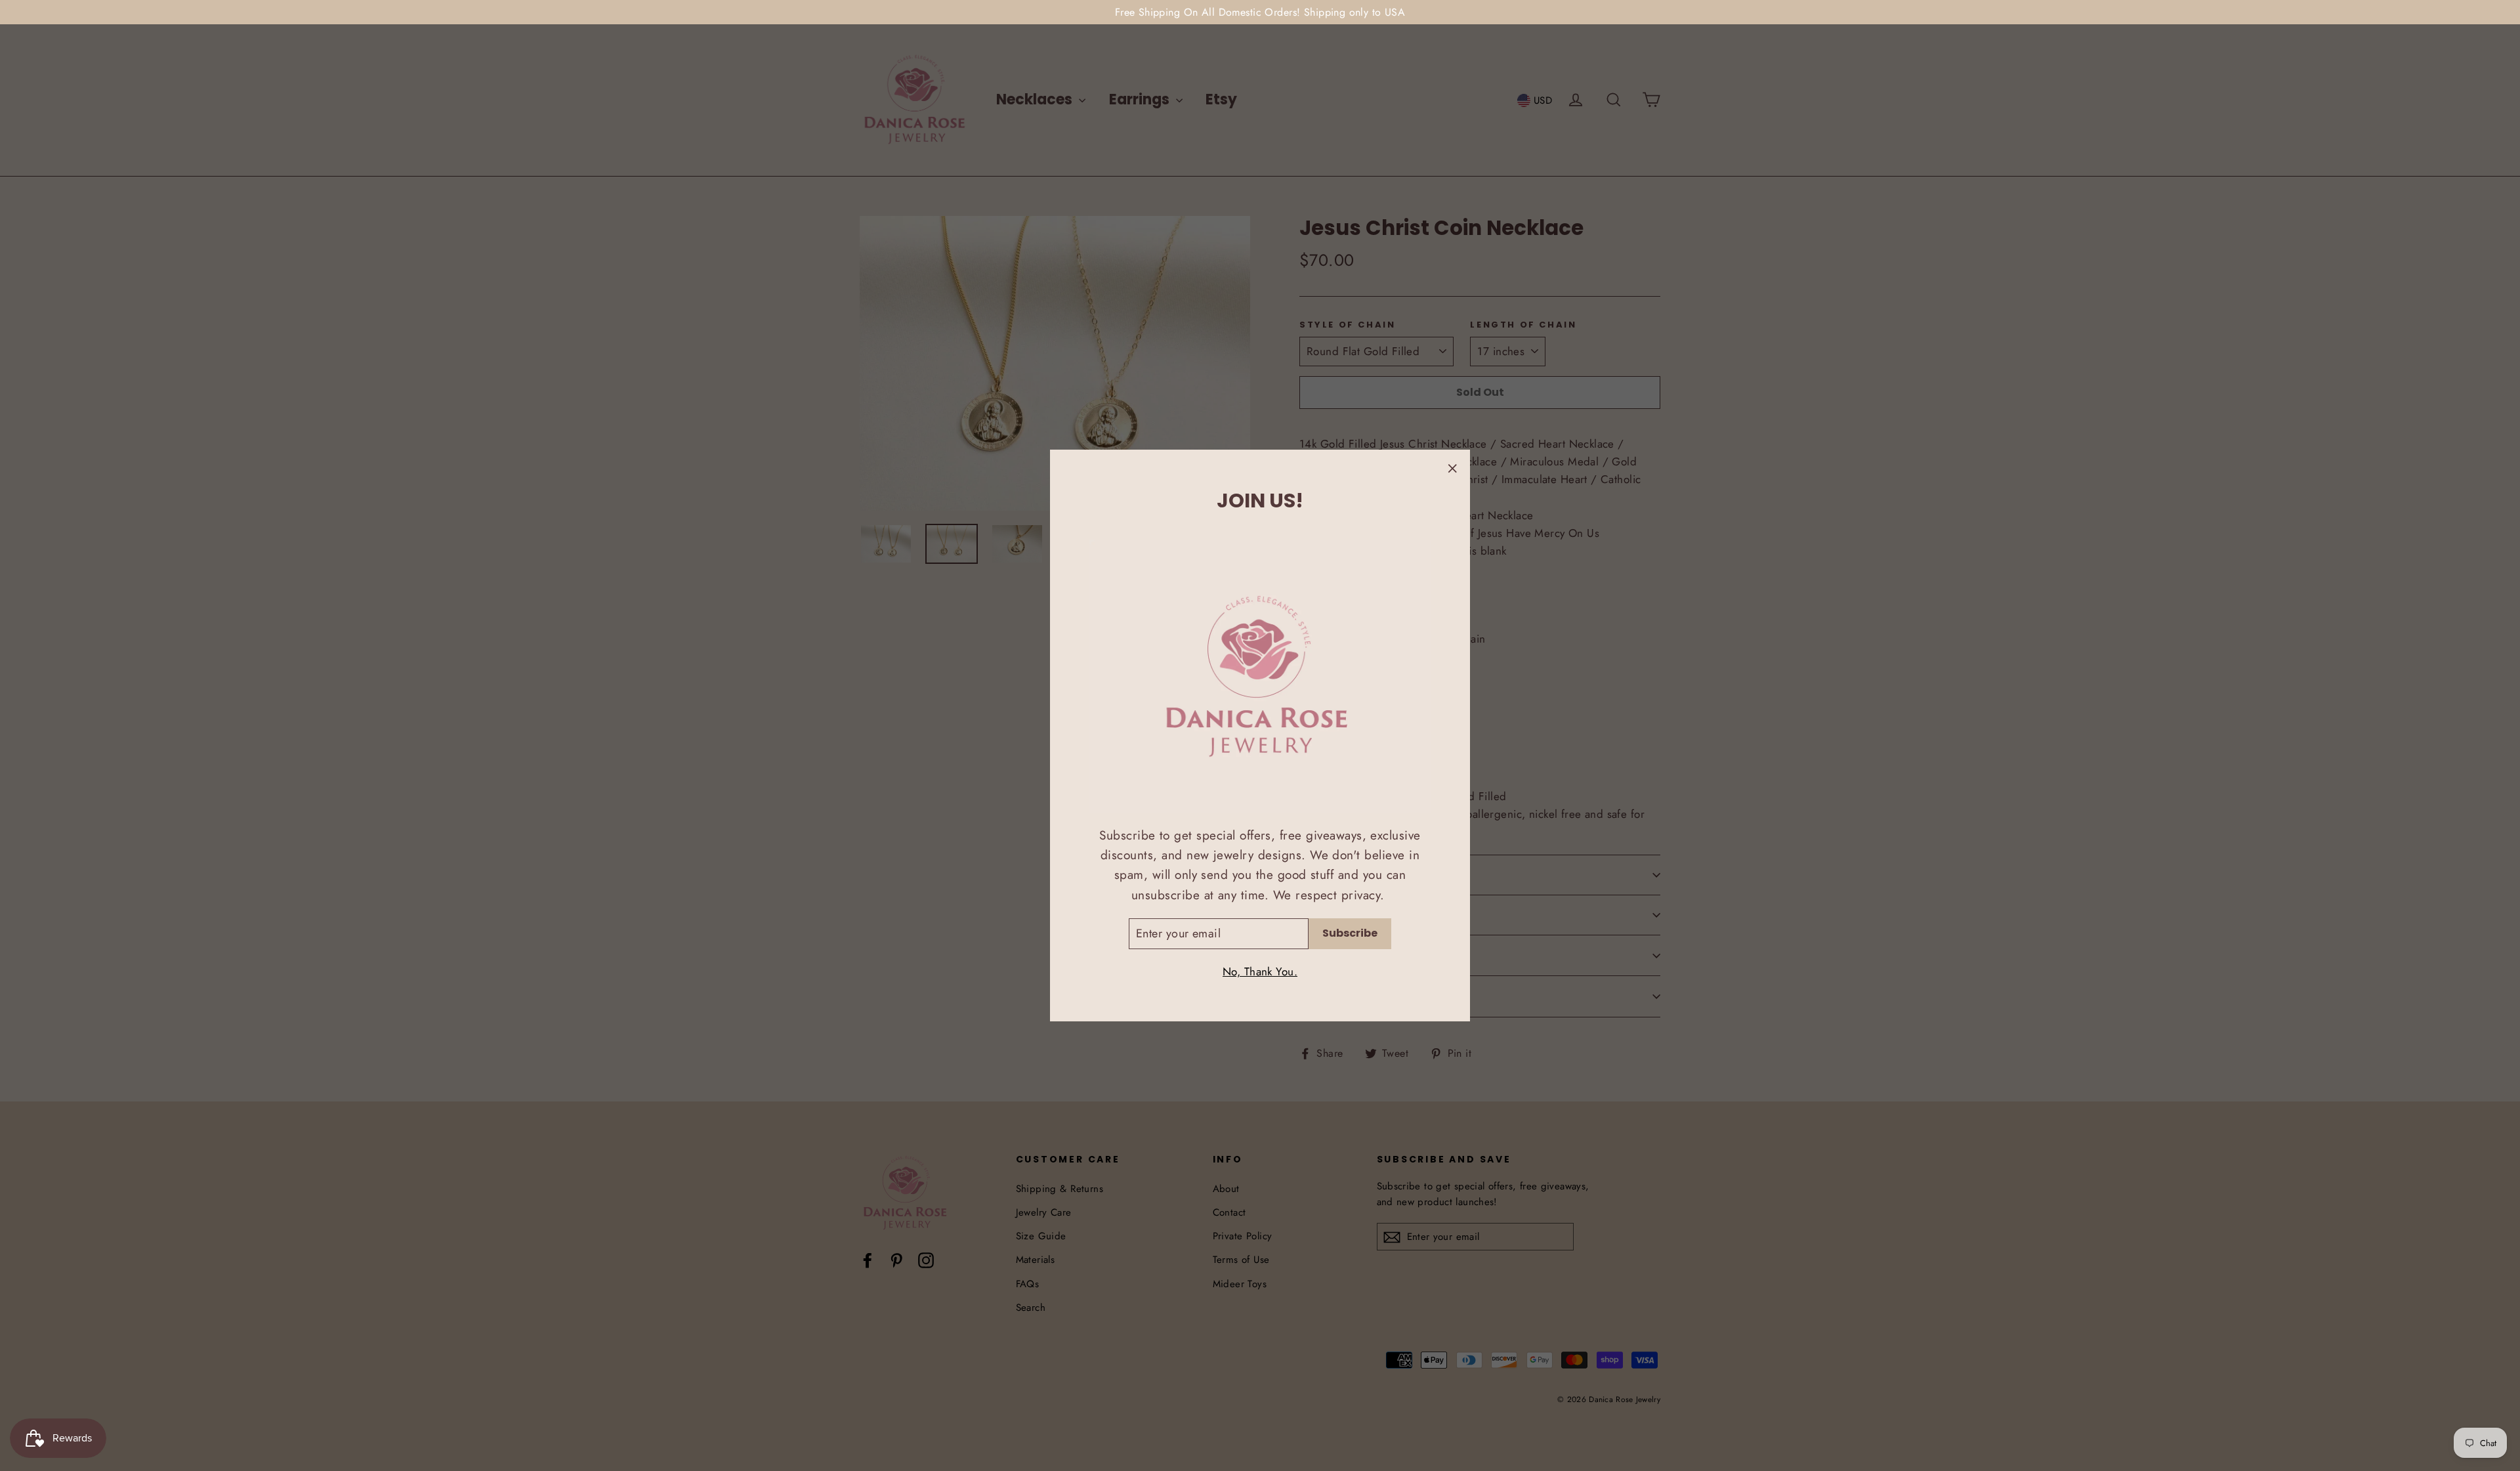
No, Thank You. (1260, 971)
